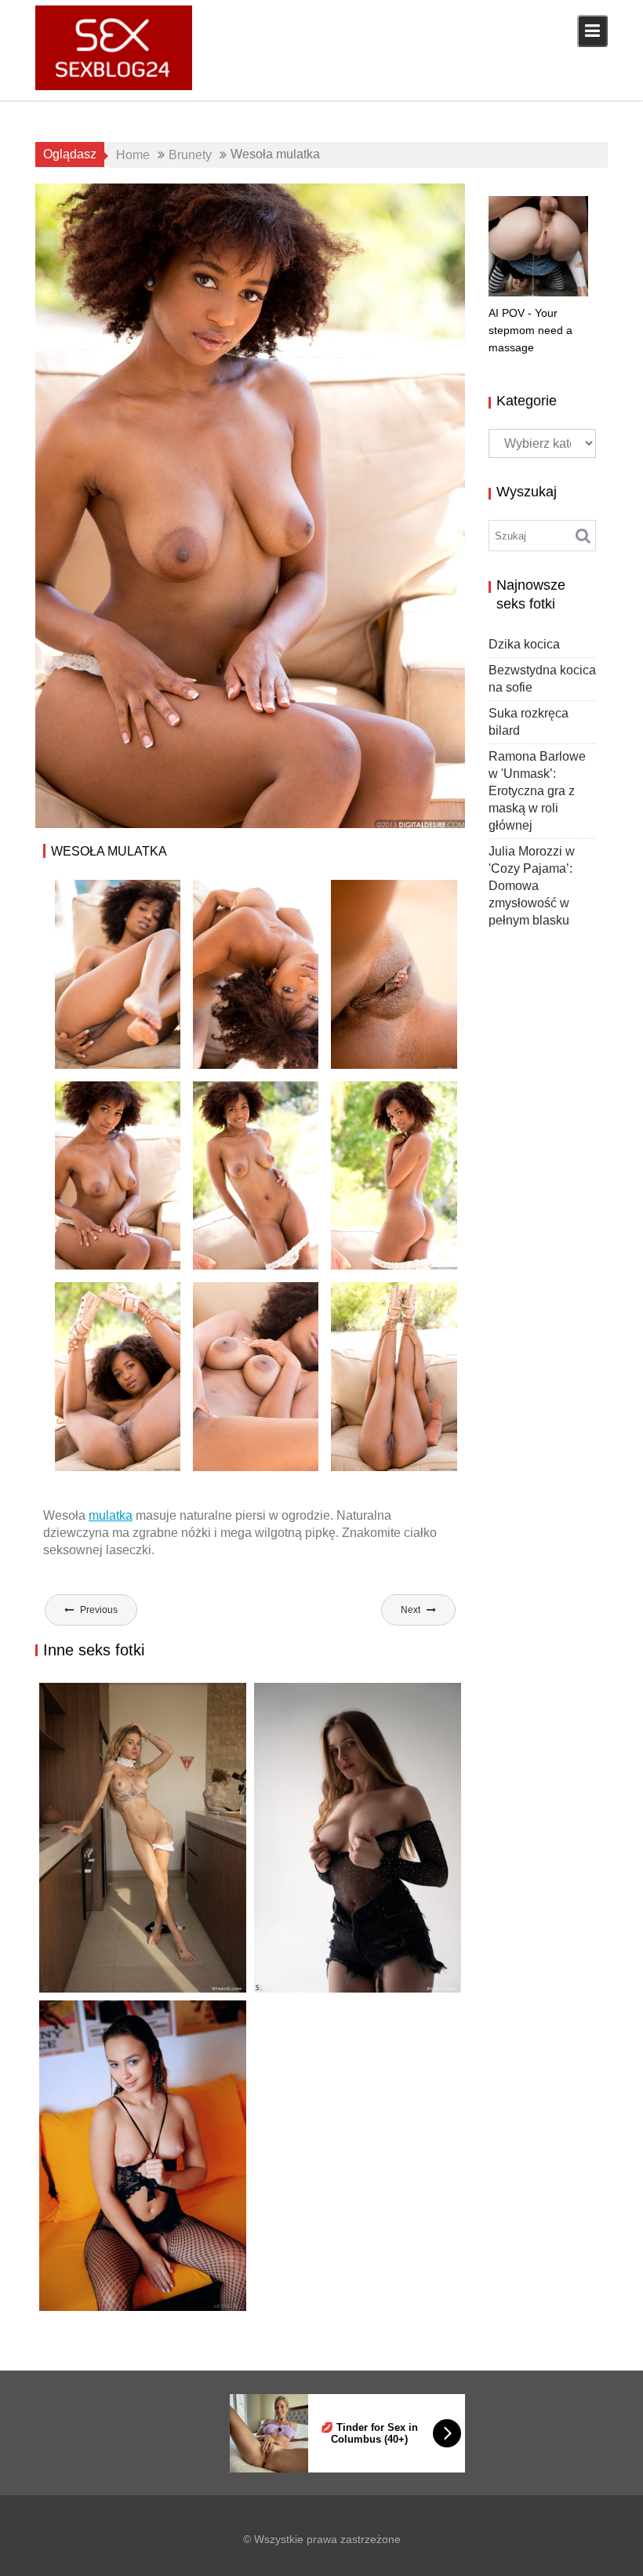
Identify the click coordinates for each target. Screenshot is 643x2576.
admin (192, 200)
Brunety (311, 200)
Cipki (209, 2296)
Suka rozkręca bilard (122, 2278)
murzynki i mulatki (371, 218)
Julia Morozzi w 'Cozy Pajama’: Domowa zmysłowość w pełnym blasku (532, 886)
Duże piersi (370, 200)
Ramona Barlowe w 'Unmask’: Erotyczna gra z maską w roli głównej (537, 791)
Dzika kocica (87, 1992)
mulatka (111, 1515)
